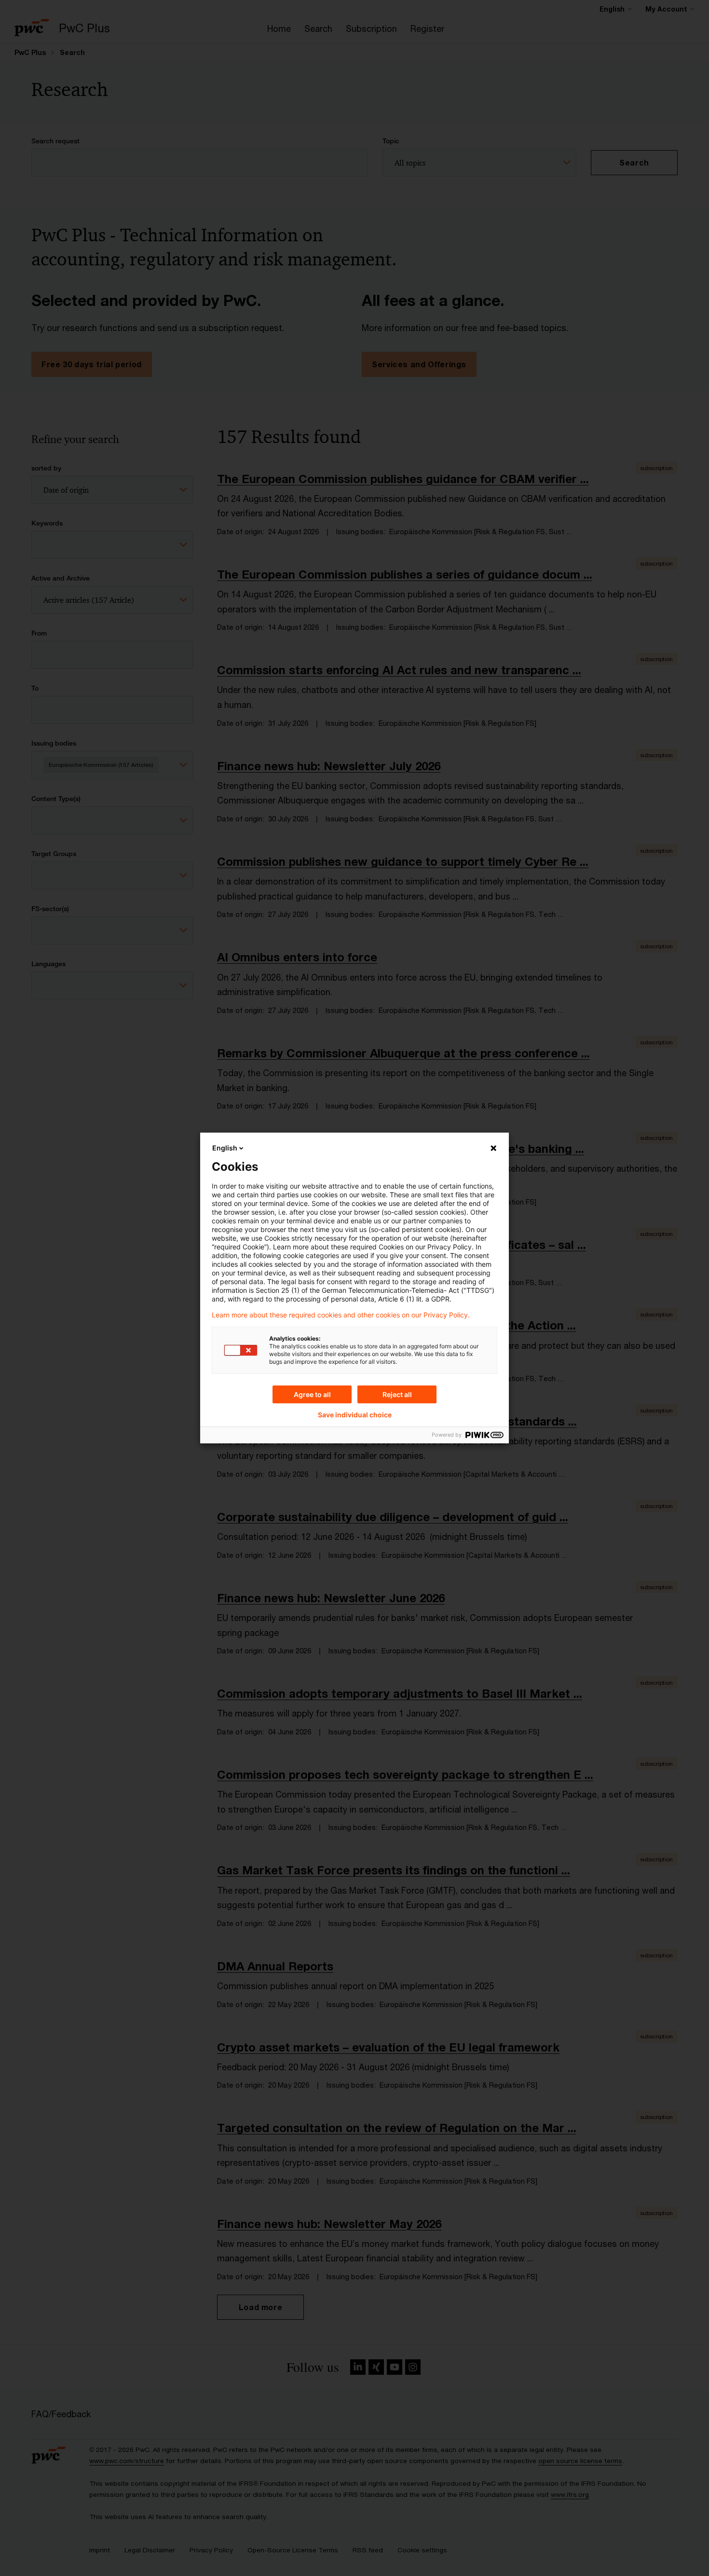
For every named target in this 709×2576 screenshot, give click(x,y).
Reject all (397, 1394)
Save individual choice (355, 1415)
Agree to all (312, 1394)
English (225, 1148)
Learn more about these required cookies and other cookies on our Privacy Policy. (341, 1315)
